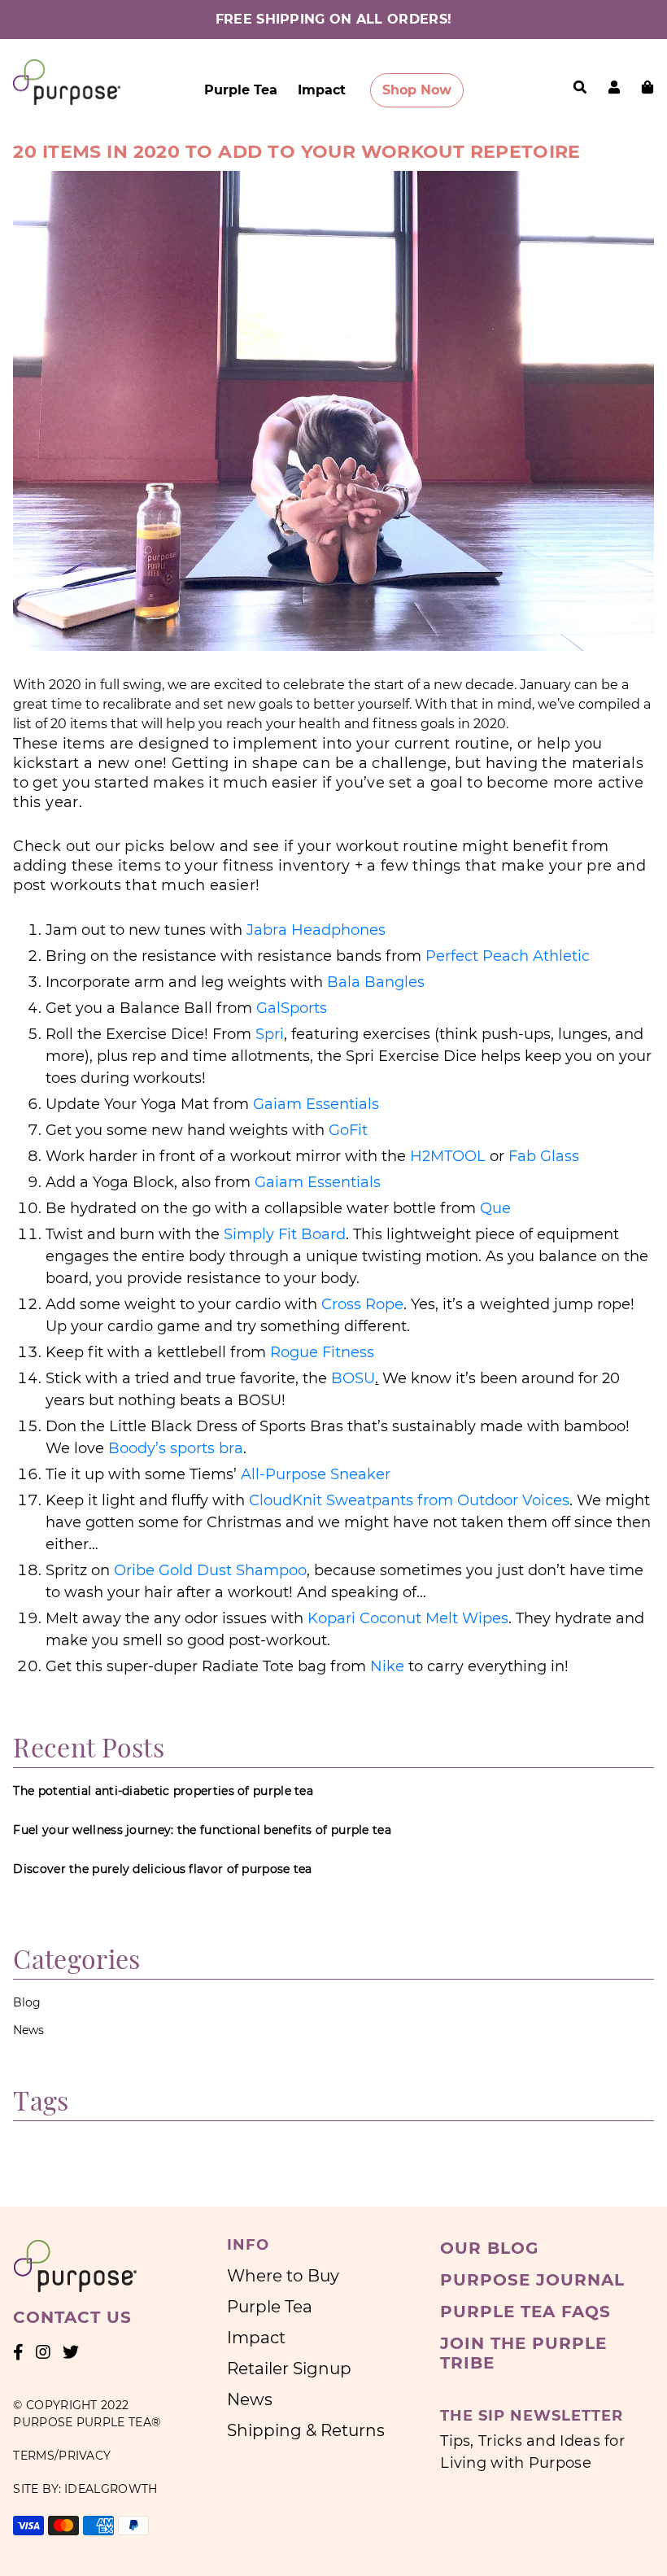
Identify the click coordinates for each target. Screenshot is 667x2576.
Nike (387, 1666)
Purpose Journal (532, 2280)
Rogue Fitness (322, 1352)
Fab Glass (544, 1156)
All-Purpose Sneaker (316, 1474)
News (28, 2030)
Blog (27, 2002)
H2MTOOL (448, 1156)
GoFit (348, 1130)
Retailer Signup (289, 2369)
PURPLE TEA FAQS (525, 2312)
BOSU (353, 1378)
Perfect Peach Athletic (508, 956)
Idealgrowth (111, 2489)
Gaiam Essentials (316, 1104)
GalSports (292, 1008)
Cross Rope (362, 1304)
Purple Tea (241, 90)
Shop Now (417, 90)
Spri (270, 1034)
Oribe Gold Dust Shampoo (210, 1570)
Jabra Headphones (316, 930)
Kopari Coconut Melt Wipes (408, 1618)
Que (495, 1208)
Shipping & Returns (306, 2430)
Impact (322, 90)
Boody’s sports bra (176, 1448)
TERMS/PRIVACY (62, 2456)
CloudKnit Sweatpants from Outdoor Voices (409, 1500)
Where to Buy (283, 2276)
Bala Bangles (376, 982)
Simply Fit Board (285, 1234)
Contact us (72, 2317)
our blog (489, 2248)
